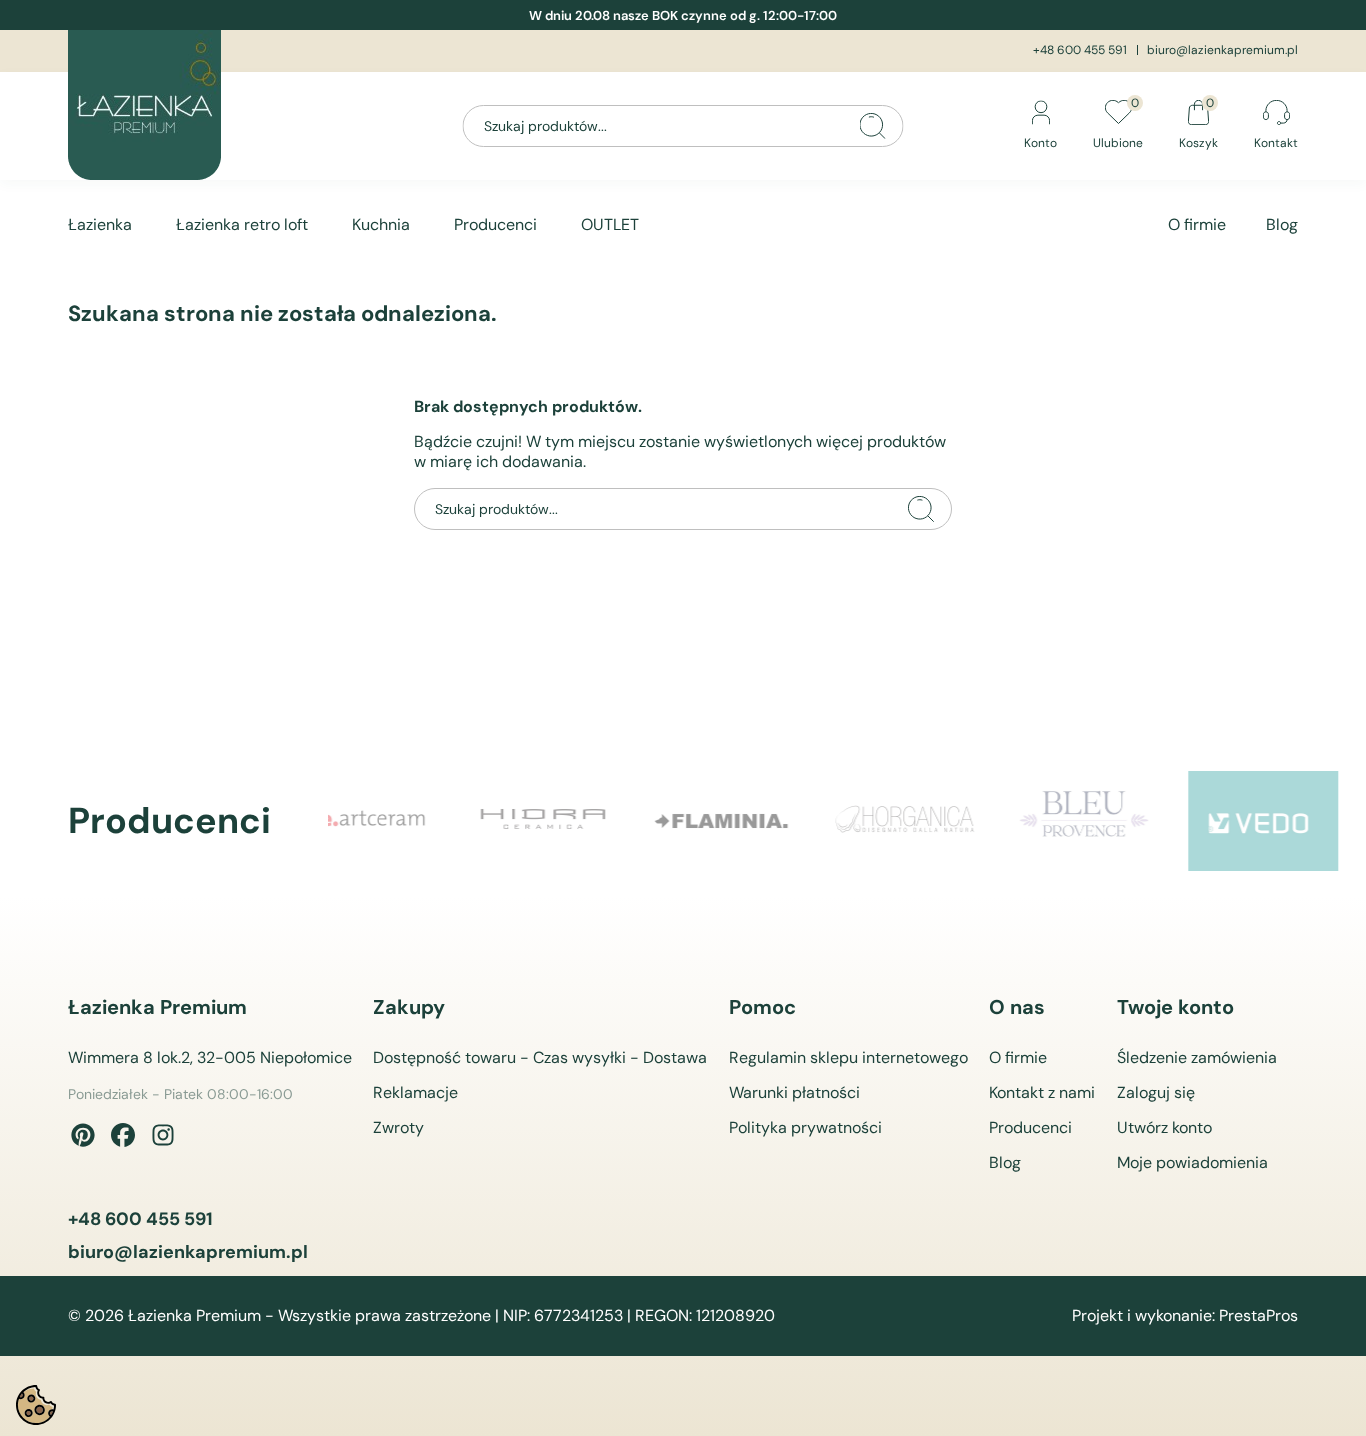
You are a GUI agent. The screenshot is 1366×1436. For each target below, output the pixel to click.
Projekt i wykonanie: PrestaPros (1185, 1316)
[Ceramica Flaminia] (587, 821)
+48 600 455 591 (1080, 50)
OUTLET (610, 224)
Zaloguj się (1156, 1092)
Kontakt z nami (1042, 1092)
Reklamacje (415, 1092)
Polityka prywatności (805, 1127)
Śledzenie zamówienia (1197, 1057)
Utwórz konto (1164, 1127)
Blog (1282, 224)
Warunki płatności (794, 1092)
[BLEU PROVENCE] (947, 821)
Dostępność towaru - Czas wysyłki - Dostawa (540, 1057)
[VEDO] (1127, 821)
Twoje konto (1175, 1007)
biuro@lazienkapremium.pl (1222, 50)
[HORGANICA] (767, 821)
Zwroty (398, 1127)
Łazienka (100, 224)
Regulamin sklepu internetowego (848, 1057)
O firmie (1197, 224)
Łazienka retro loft (242, 224)
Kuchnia (381, 224)
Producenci (495, 224)
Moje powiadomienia (1192, 1162)
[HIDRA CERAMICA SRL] (407, 821)
